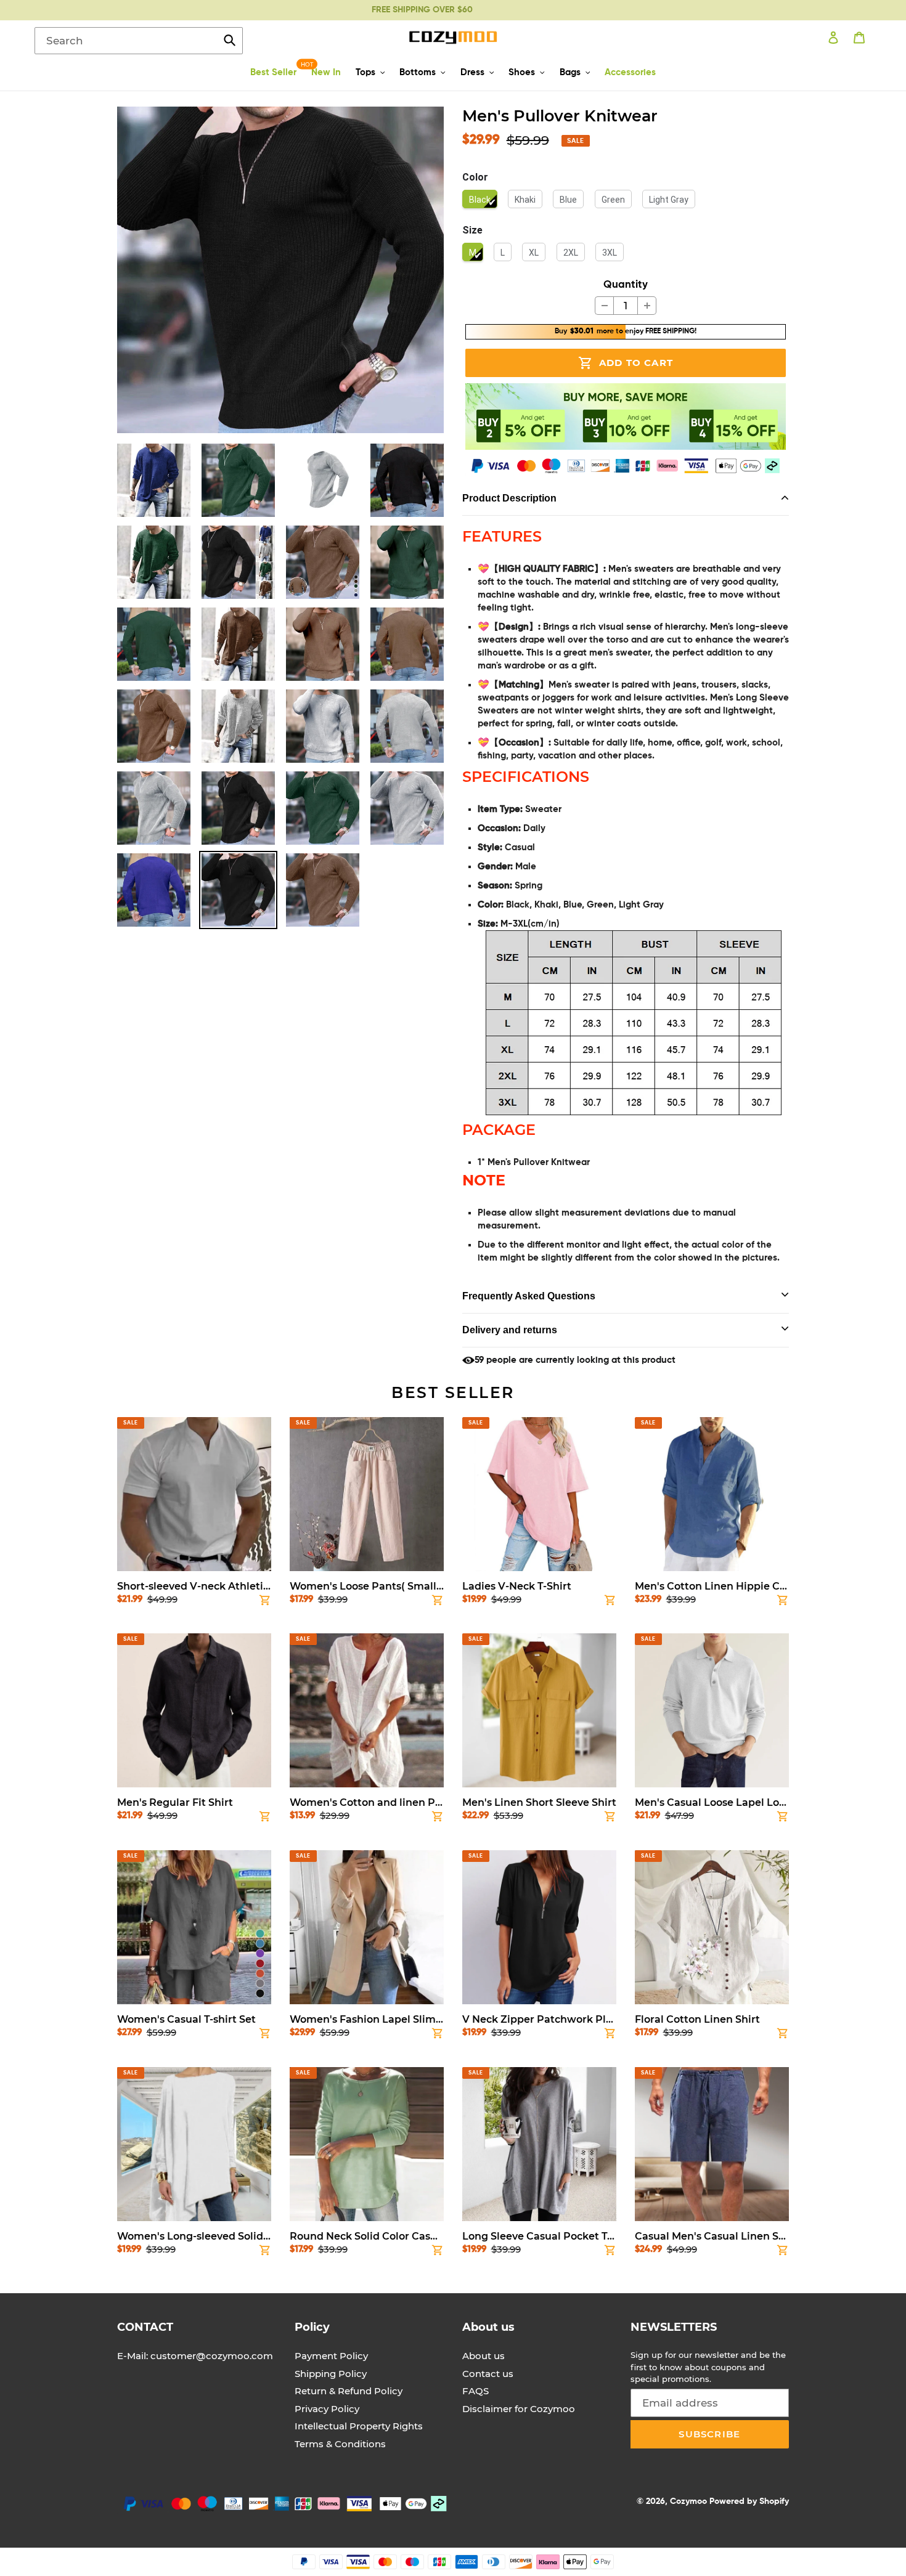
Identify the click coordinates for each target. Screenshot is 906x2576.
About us (484, 2356)
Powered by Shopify (749, 2501)
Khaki (525, 200)
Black (480, 200)
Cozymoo (688, 2501)
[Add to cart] (265, 1603)
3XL (610, 253)
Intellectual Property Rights (359, 2426)
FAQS (475, 2391)
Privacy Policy (327, 2409)
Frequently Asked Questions (529, 1296)
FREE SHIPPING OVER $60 (422, 10)
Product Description (509, 498)
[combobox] (139, 41)
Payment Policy (331, 2356)
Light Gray (669, 200)
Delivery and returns (510, 1330)
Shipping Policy (331, 2374)
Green (613, 200)
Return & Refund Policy (349, 2391)
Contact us (488, 2374)
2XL (571, 253)
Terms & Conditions (340, 2444)
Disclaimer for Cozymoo (519, 2409)
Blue (568, 200)
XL (534, 253)
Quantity (626, 285)
